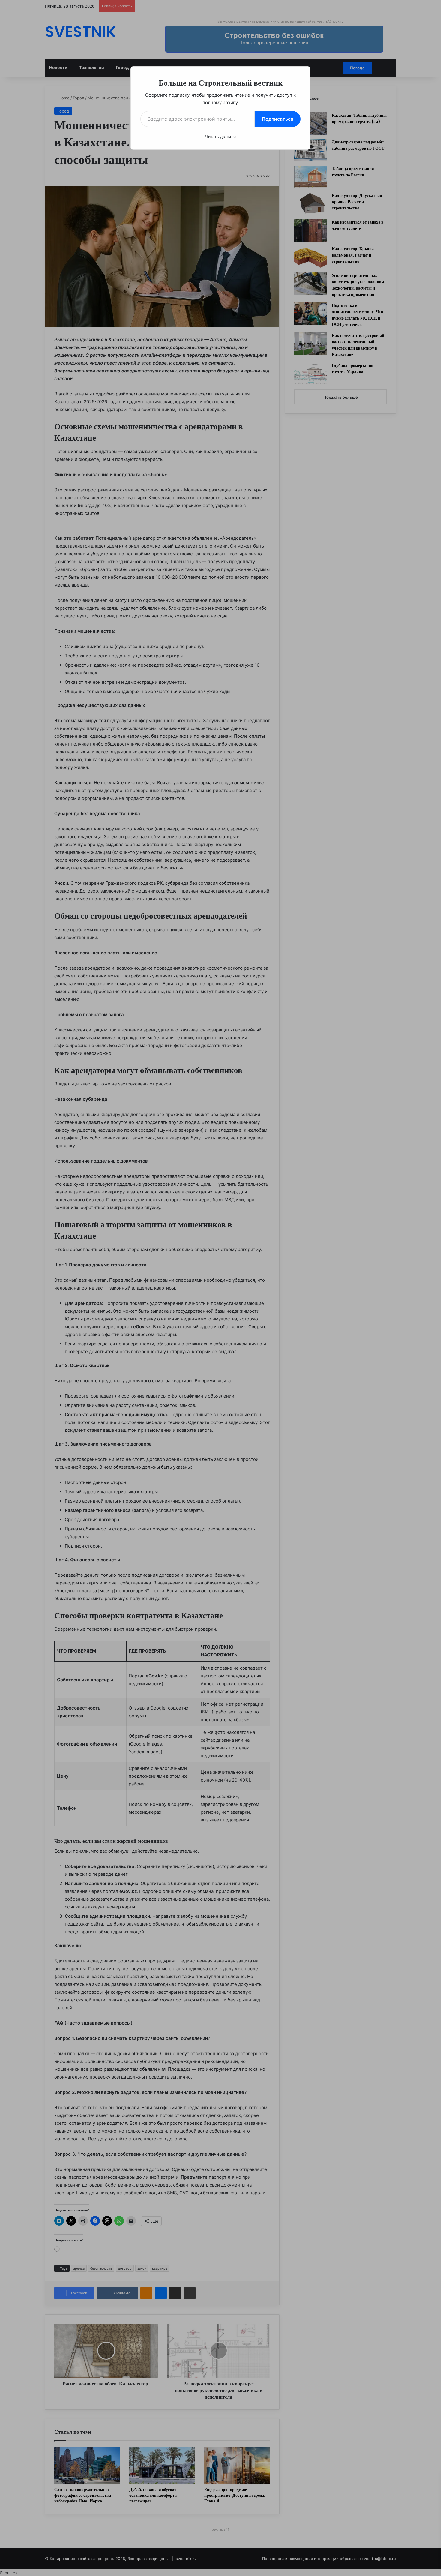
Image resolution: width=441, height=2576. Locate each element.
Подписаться (278, 119)
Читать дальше (220, 136)
